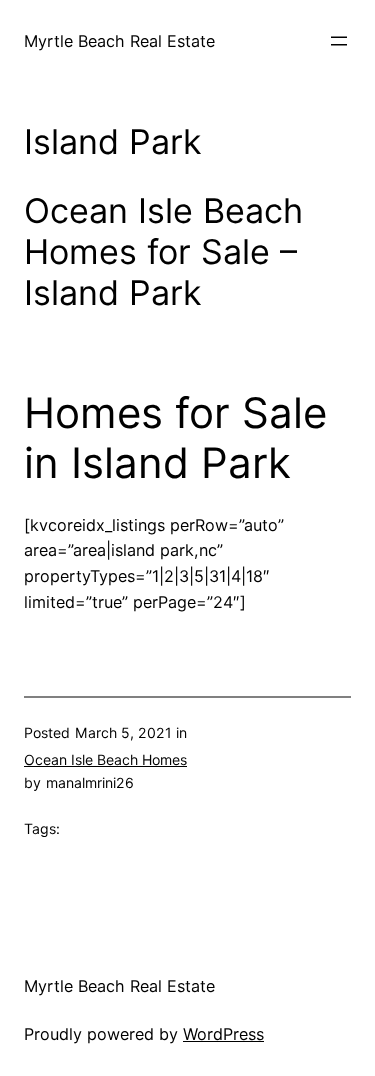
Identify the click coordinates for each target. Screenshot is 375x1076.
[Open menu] (339, 41)
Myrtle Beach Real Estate (119, 41)
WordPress (223, 1034)
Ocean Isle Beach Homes (105, 759)
